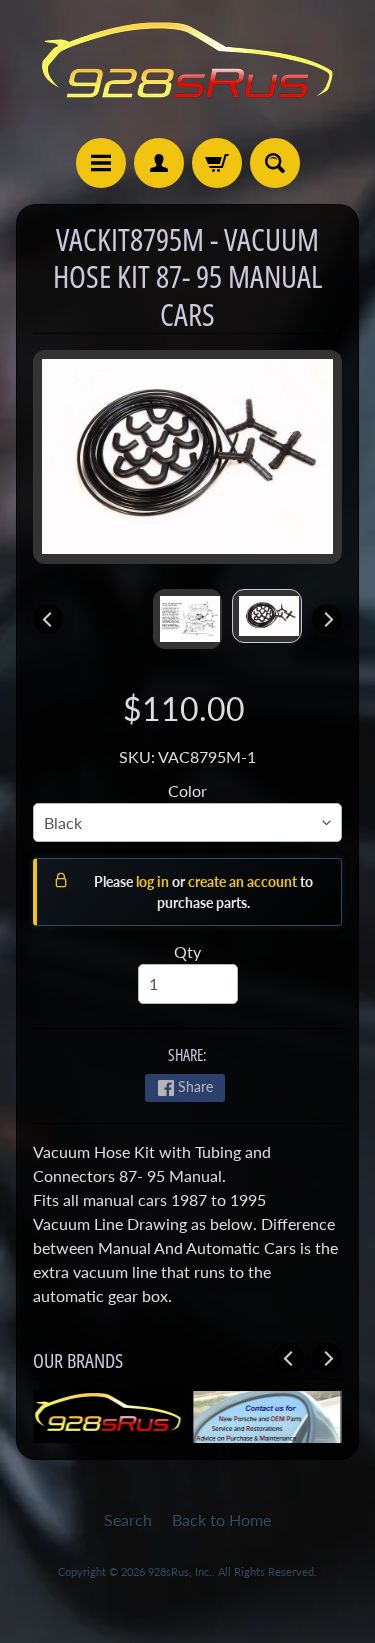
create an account (244, 881)
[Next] (327, 619)
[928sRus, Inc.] (188, 69)
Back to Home (221, 1519)
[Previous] (48, 619)
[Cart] (217, 163)
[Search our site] (275, 163)
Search (128, 1519)
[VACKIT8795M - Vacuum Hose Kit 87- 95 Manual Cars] (267, 616)
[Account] (159, 163)
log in (154, 881)
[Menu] (101, 163)
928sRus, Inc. (180, 1571)
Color (187, 790)
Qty (187, 951)
